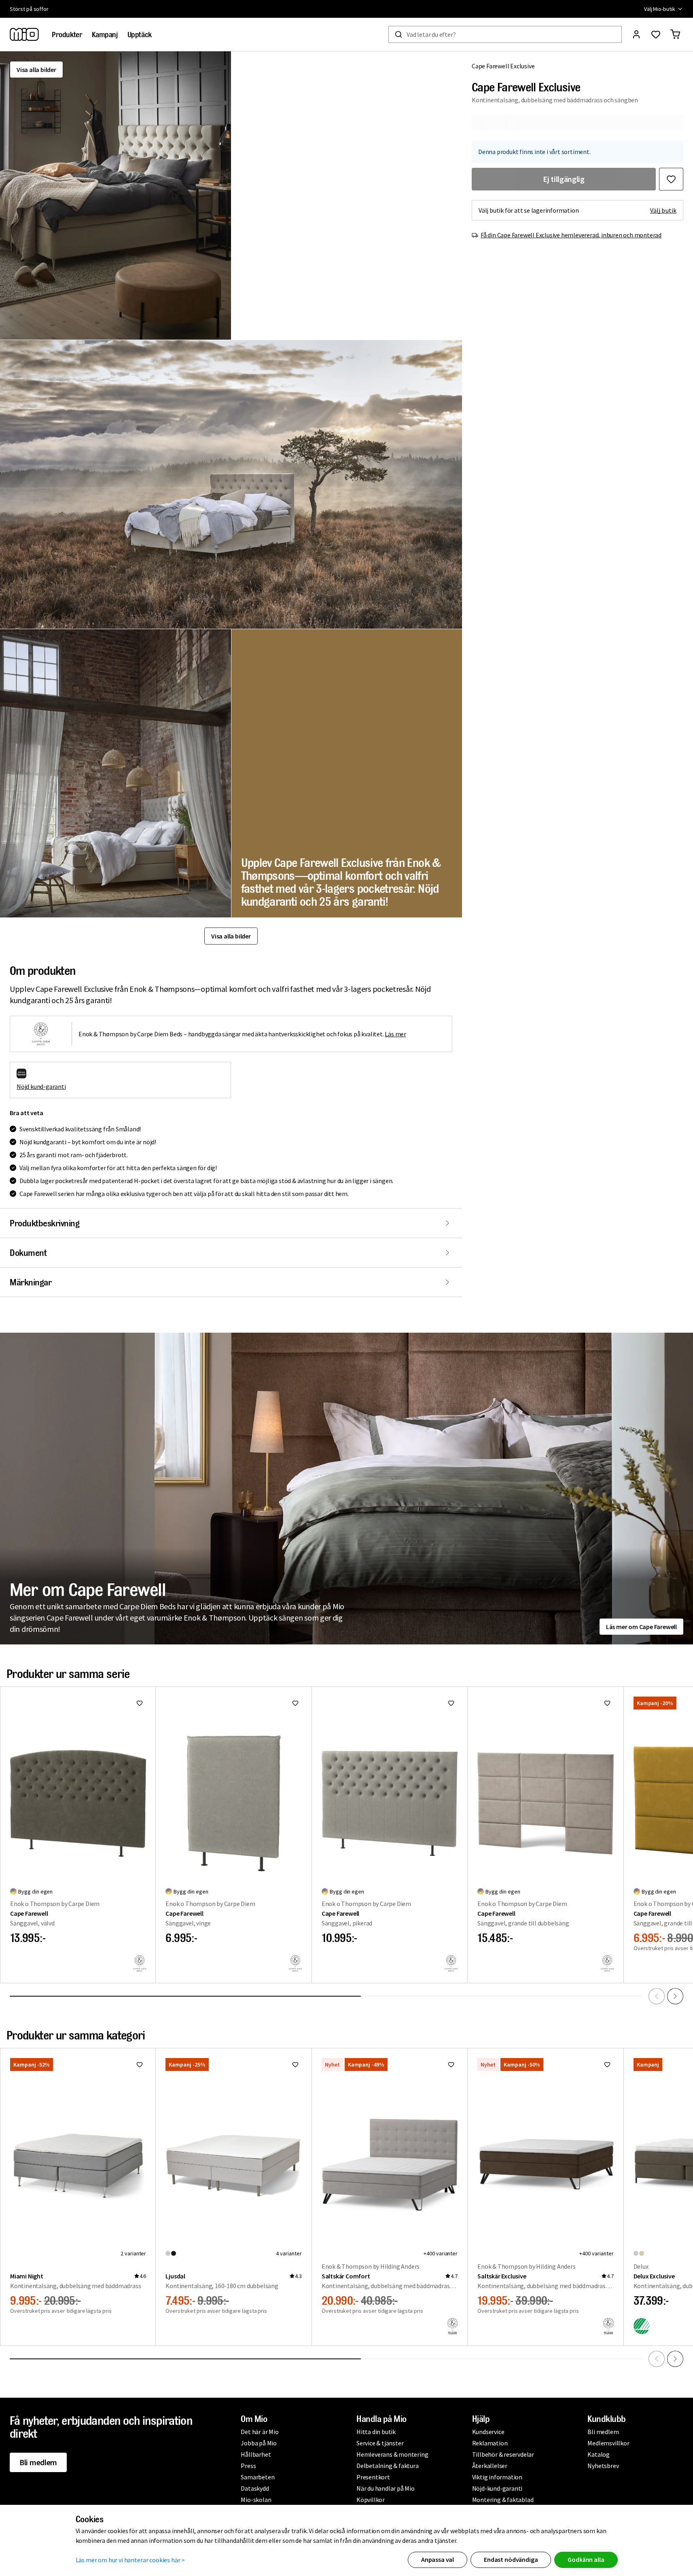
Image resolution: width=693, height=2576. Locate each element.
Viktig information (497, 2477)
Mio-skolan (256, 2500)
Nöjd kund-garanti (41, 1086)
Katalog (599, 2454)
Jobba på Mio (259, 2443)
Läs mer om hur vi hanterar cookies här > (130, 2560)
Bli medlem (38, 2462)
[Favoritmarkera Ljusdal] (295, 2065)
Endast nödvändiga (511, 2559)
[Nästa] (675, 1996)
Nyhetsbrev (603, 2466)
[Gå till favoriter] (656, 34)
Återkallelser (490, 2466)
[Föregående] (657, 1996)
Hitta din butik (376, 2432)
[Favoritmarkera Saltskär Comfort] (451, 2065)
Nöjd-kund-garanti (497, 2488)
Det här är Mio (260, 2432)
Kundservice (488, 2432)
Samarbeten (257, 2477)
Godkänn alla (586, 2559)
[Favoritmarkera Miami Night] (140, 2065)
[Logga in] (636, 34)
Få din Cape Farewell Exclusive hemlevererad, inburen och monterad (571, 235)
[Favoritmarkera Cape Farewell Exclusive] (671, 179)
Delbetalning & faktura (388, 2466)
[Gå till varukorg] (675, 34)
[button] (115, 195)
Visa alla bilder (36, 70)
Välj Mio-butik (660, 9)
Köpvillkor (371, 2500)
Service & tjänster (380, 2443)
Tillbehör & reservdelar (503, 2454)
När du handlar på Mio (386, 2488)
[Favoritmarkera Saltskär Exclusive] (607, 2065)
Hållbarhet (256, 2454)
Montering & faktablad (503, 2500)
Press (248, 2466)
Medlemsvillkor (608, 2443)
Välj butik (663, 210)
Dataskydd (255, 2488)
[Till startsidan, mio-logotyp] (24, 34)
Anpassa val (438, 2559)
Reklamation (490, 2443)
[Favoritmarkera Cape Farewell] (140, 1703)
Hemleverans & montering (392, 2454)
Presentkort (373, 2477)
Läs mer (395, 1034)
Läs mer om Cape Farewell (641, 1627)
